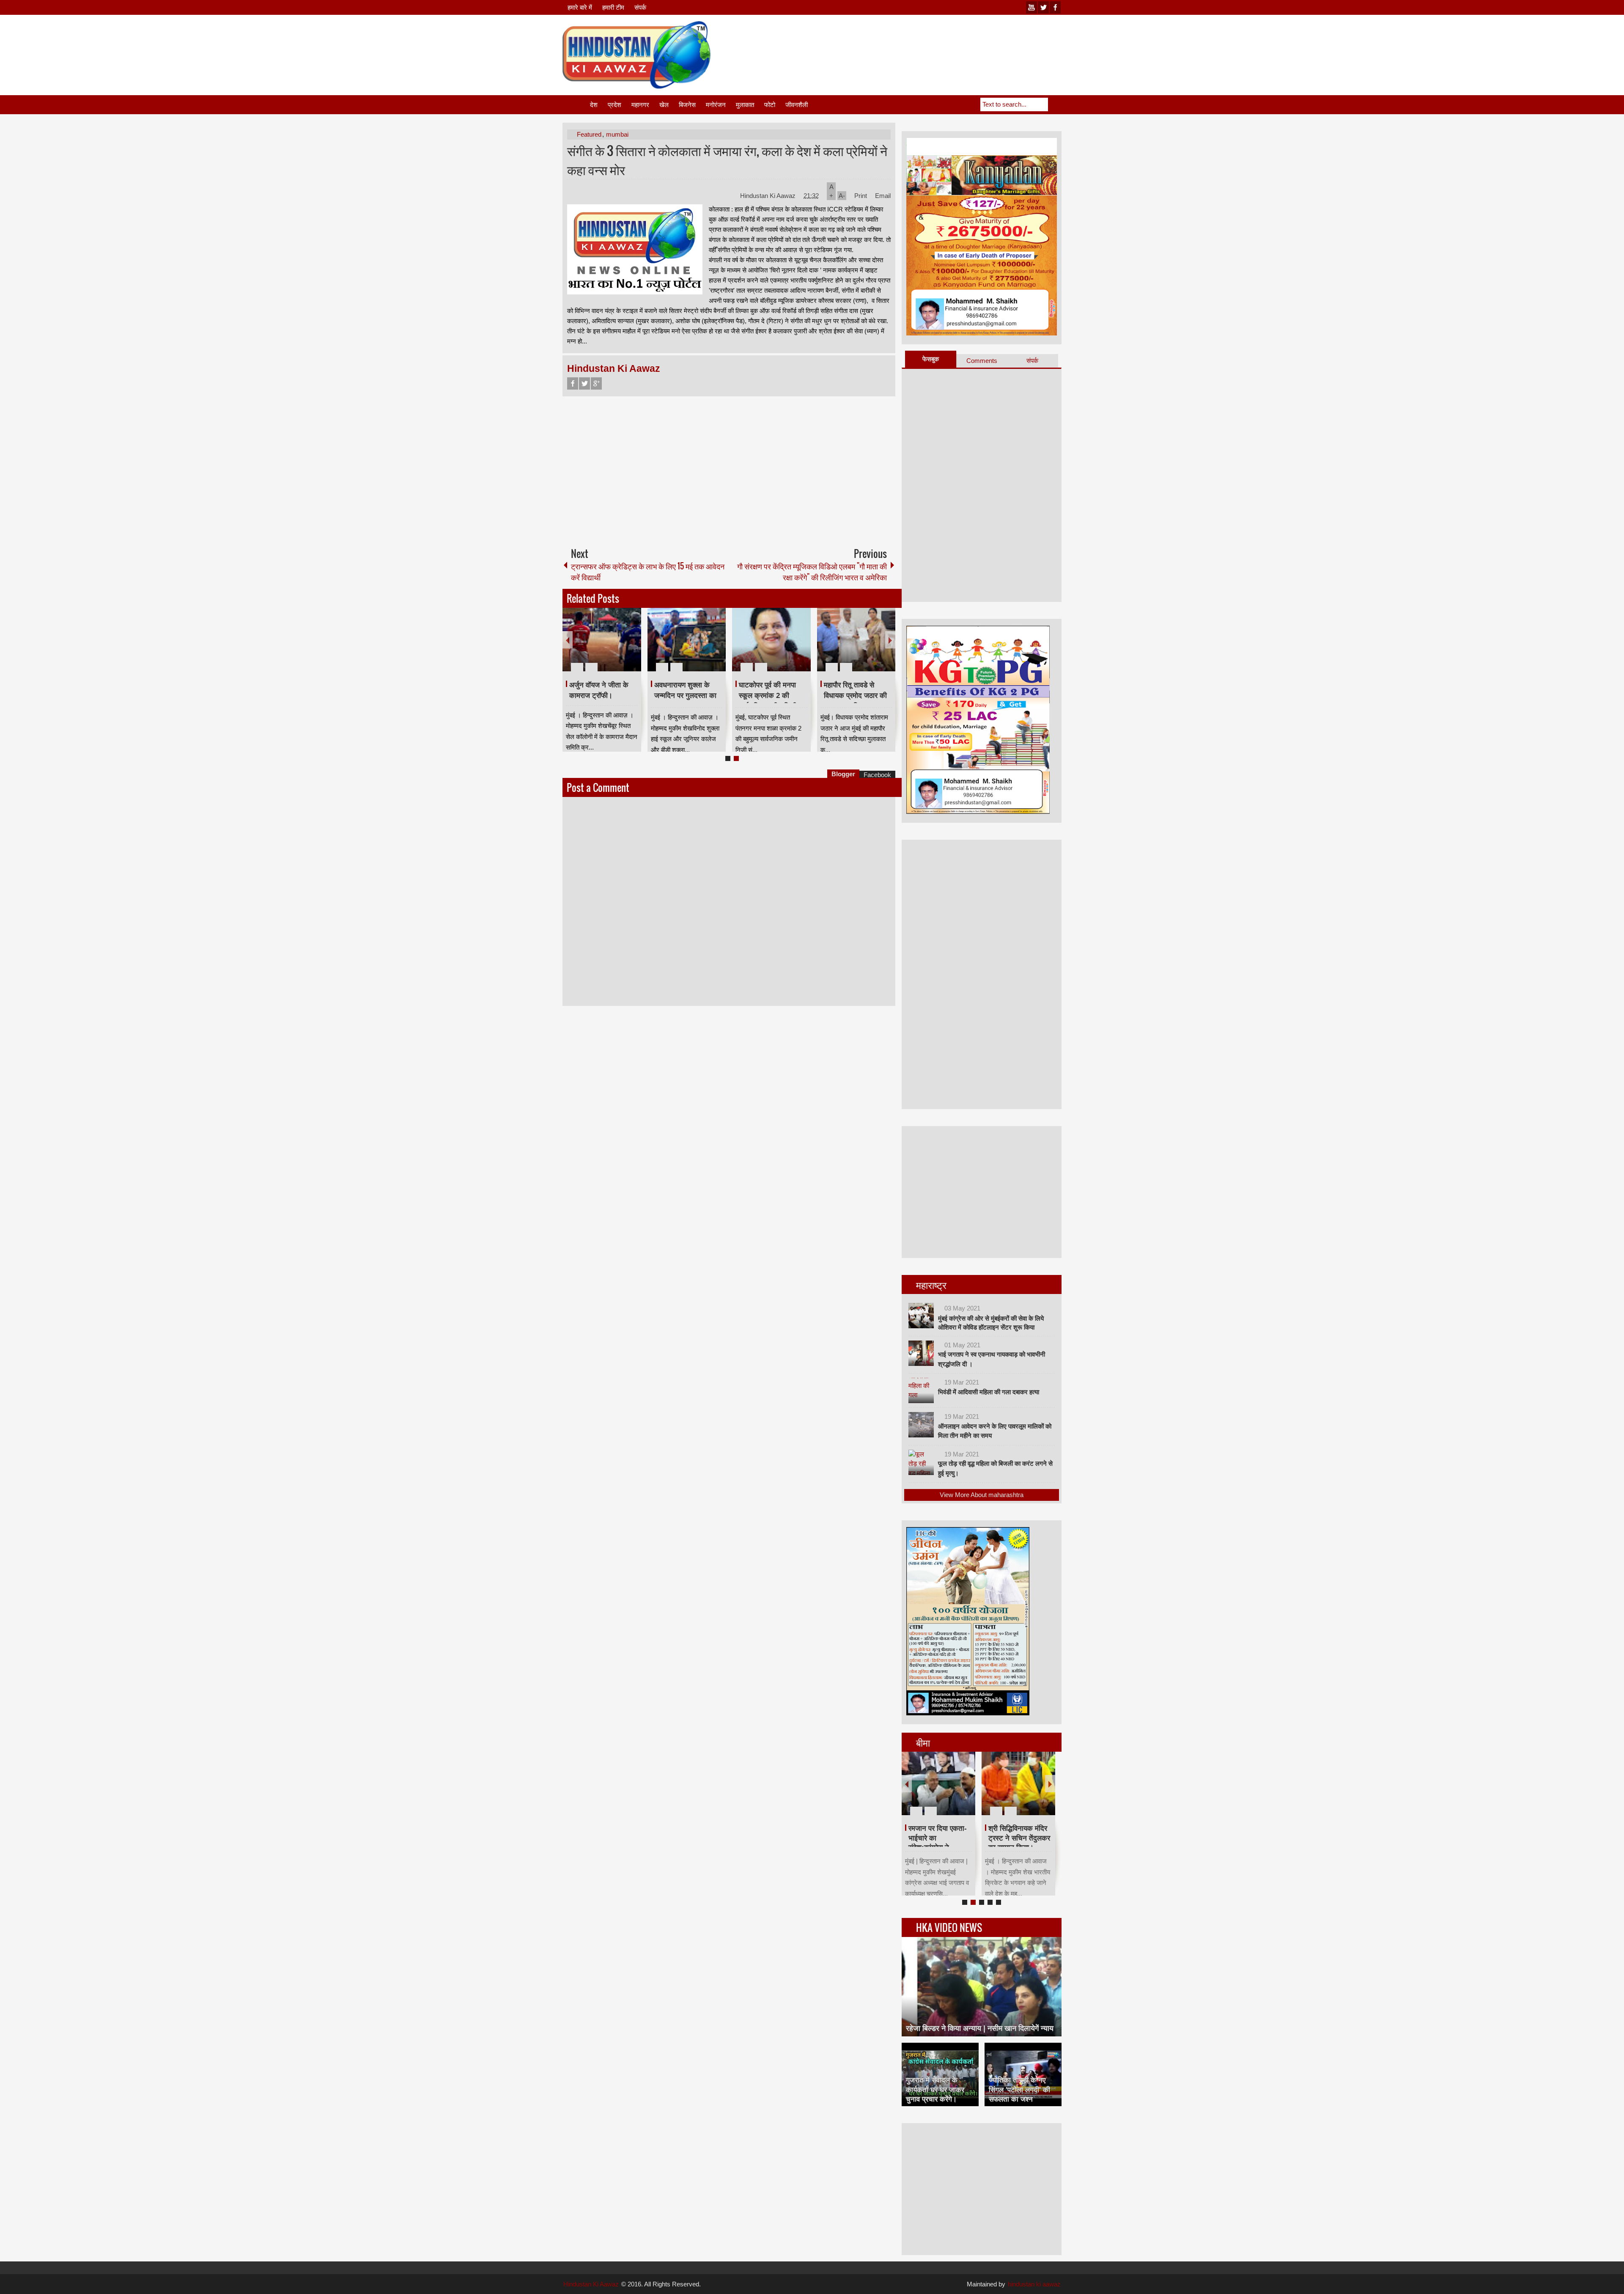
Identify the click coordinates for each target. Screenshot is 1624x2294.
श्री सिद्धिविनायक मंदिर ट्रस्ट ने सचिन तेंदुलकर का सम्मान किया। (1019, 1838)
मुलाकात (745, 105)
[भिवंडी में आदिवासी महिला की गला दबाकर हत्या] (921, 1390)
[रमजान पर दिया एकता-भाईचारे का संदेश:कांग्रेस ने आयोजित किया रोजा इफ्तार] (938, 1783)
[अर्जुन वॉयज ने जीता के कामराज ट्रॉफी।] (602, 640)
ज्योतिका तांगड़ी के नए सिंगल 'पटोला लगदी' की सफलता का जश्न (1019, 2089)
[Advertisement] (908, 42)
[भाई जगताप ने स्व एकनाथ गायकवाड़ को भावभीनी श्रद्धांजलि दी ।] (921, 1353)
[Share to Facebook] (609, 647)
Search (1055, 104)
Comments (982, 361)
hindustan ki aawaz (1034, 2284)
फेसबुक (931, 359)
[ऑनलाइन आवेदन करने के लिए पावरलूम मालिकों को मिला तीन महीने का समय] (921, 1425)
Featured (589, 134)
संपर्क (640, 7)
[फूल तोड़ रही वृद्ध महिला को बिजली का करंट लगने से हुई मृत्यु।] (921, 1462)
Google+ (596, 383)
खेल (664, 105)
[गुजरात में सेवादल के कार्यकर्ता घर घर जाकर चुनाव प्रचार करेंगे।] (940, 2074)
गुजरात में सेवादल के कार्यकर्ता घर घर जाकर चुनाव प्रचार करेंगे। (935, 2089)
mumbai (617, 134)
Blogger (843, 774)
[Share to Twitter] (620, 647)
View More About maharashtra (982, 1495)
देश (594, 105)
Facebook (573, 383)
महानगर (640, 105)
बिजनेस (687, 105)
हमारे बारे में (580, 7)
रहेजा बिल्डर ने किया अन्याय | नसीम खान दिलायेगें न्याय (980, 2028)
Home (576, 105)
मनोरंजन (716, 105)
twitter (1043, 7)
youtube (1031, 7)
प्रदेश (614, 105)
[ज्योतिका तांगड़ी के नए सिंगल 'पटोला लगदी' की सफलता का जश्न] (1023, 2074)
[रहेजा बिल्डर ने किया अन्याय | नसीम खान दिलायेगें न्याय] (982, 1987)
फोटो (770, 105)
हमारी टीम (613, 7)
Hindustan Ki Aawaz (769, 196)
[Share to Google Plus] (631, 647)
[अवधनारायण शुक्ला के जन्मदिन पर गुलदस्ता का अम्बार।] (687, 640)
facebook (1055, 7)
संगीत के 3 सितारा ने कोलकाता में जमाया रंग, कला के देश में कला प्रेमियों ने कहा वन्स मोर (727, 160)
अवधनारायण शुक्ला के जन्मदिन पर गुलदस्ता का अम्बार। (685, 695)
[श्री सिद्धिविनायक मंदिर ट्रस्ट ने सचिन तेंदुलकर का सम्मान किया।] (1018, 1783)
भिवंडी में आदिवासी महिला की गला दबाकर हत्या (989, 1392)
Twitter (584, 383)
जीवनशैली (797, 105)
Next (890, 640)
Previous (568, 640)
